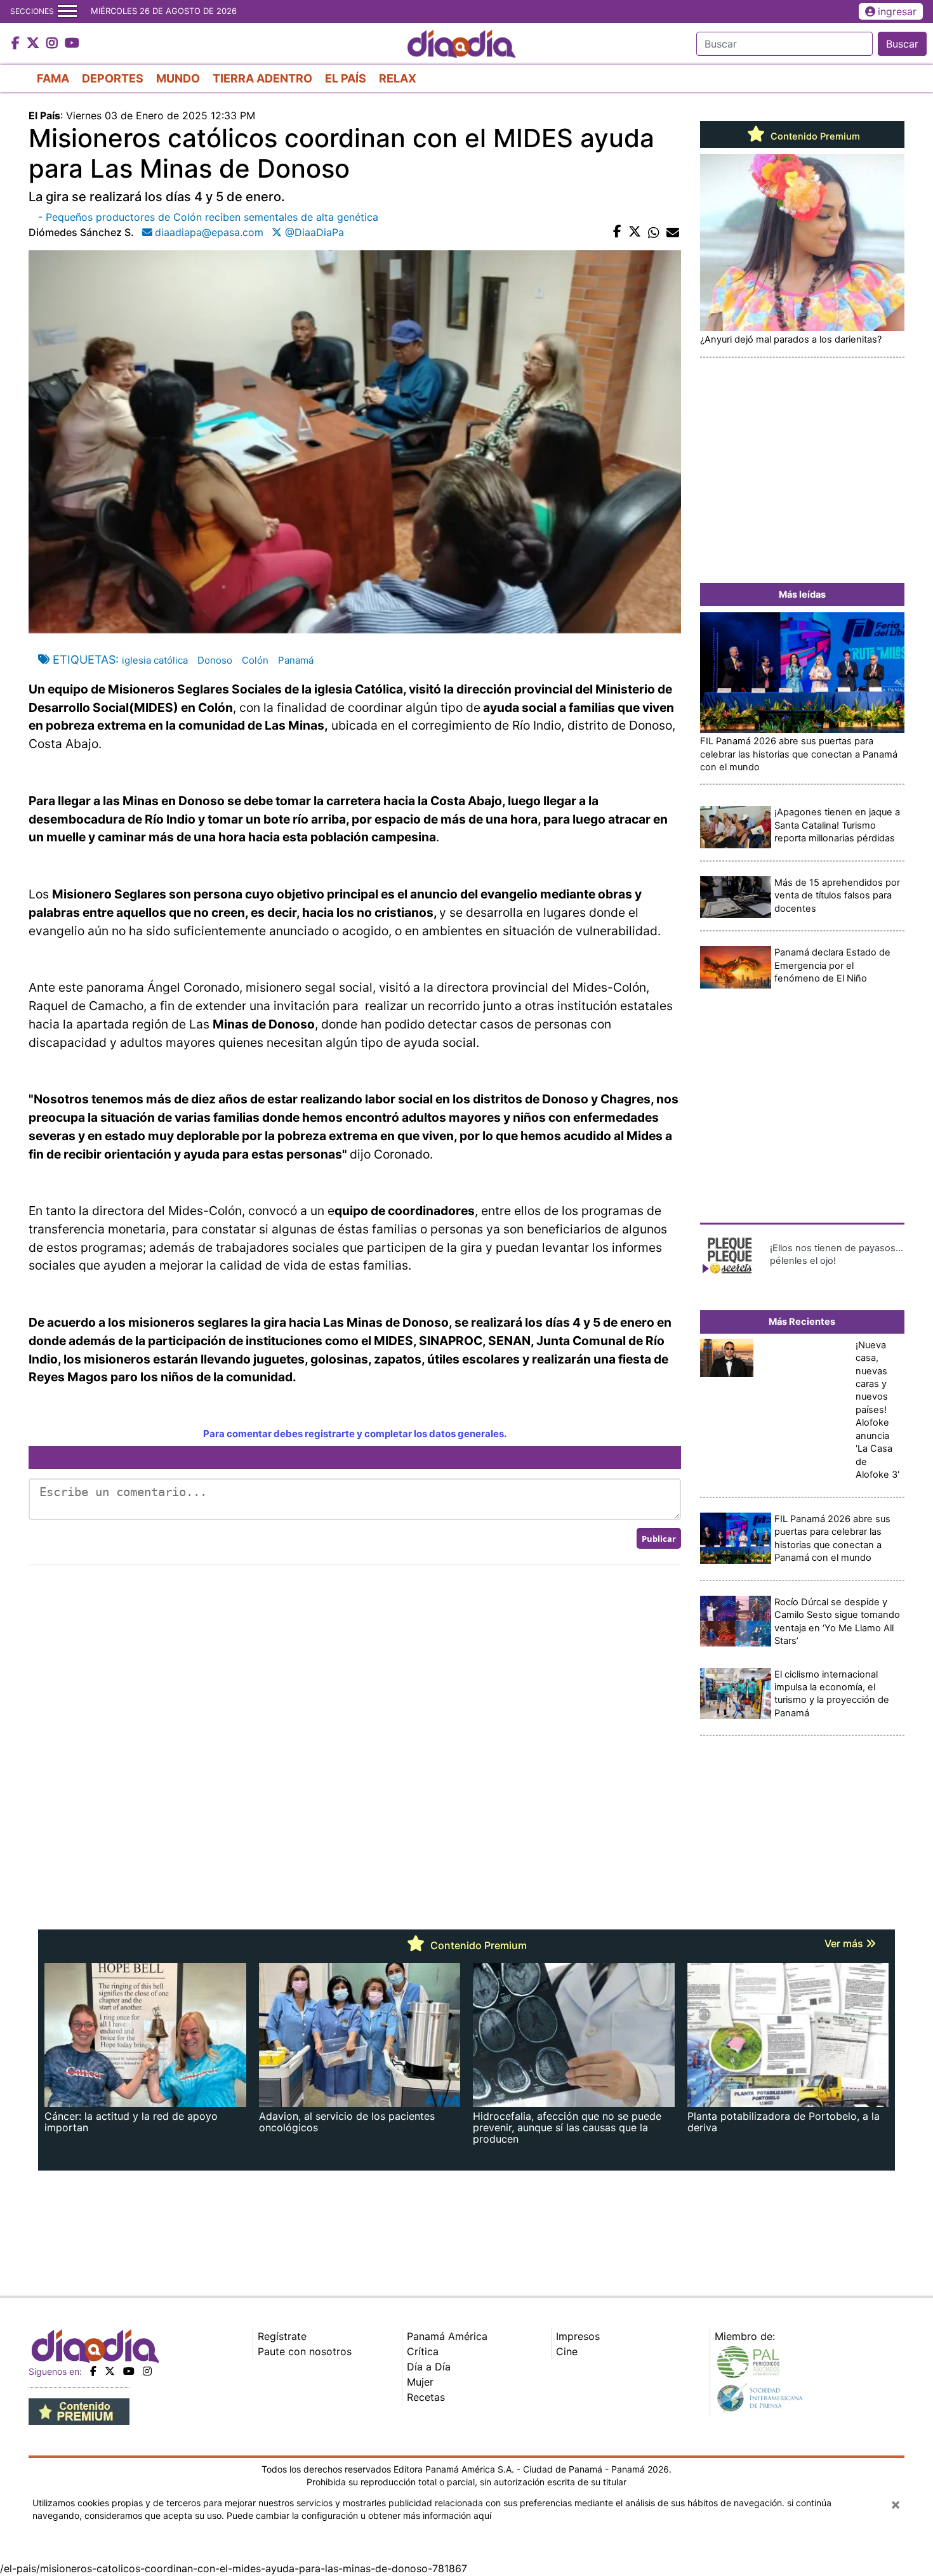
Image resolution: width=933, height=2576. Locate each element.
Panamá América (447, 2336)
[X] (110, 2371)
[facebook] (93, 2371)
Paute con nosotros (305, 2351)
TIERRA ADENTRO (262, 78)
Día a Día (429, 2367)
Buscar (902, 44)
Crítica (423, 2351)
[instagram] (147, 2371)
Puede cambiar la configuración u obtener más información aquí (359, 2515)
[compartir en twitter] (635, 232)
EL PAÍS (346, 78)
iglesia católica (155, 660)
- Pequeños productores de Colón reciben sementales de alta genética (208, 217)
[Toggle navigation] (67, 11)
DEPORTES (113, 78)
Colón (255, 660)
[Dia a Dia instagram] (54, 44)
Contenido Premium (814, 136)
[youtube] (129, 2371)
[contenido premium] (79, 2410)
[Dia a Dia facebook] (17, 44)
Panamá (296, 660)
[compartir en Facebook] (617, 232)
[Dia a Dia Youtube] (72, 44)
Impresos (578, 2336)
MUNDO (178, 78)
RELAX (398, 78)
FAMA (53, 78)
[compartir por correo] (673, 232)
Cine (567, 2351)
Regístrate (282, 2336)
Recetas (426, 2397)
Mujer (420, 2382)
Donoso (215, 660)
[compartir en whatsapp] (654, 232)
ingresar (897, 11)
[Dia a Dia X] (35, 44)
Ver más (845, 1943)
